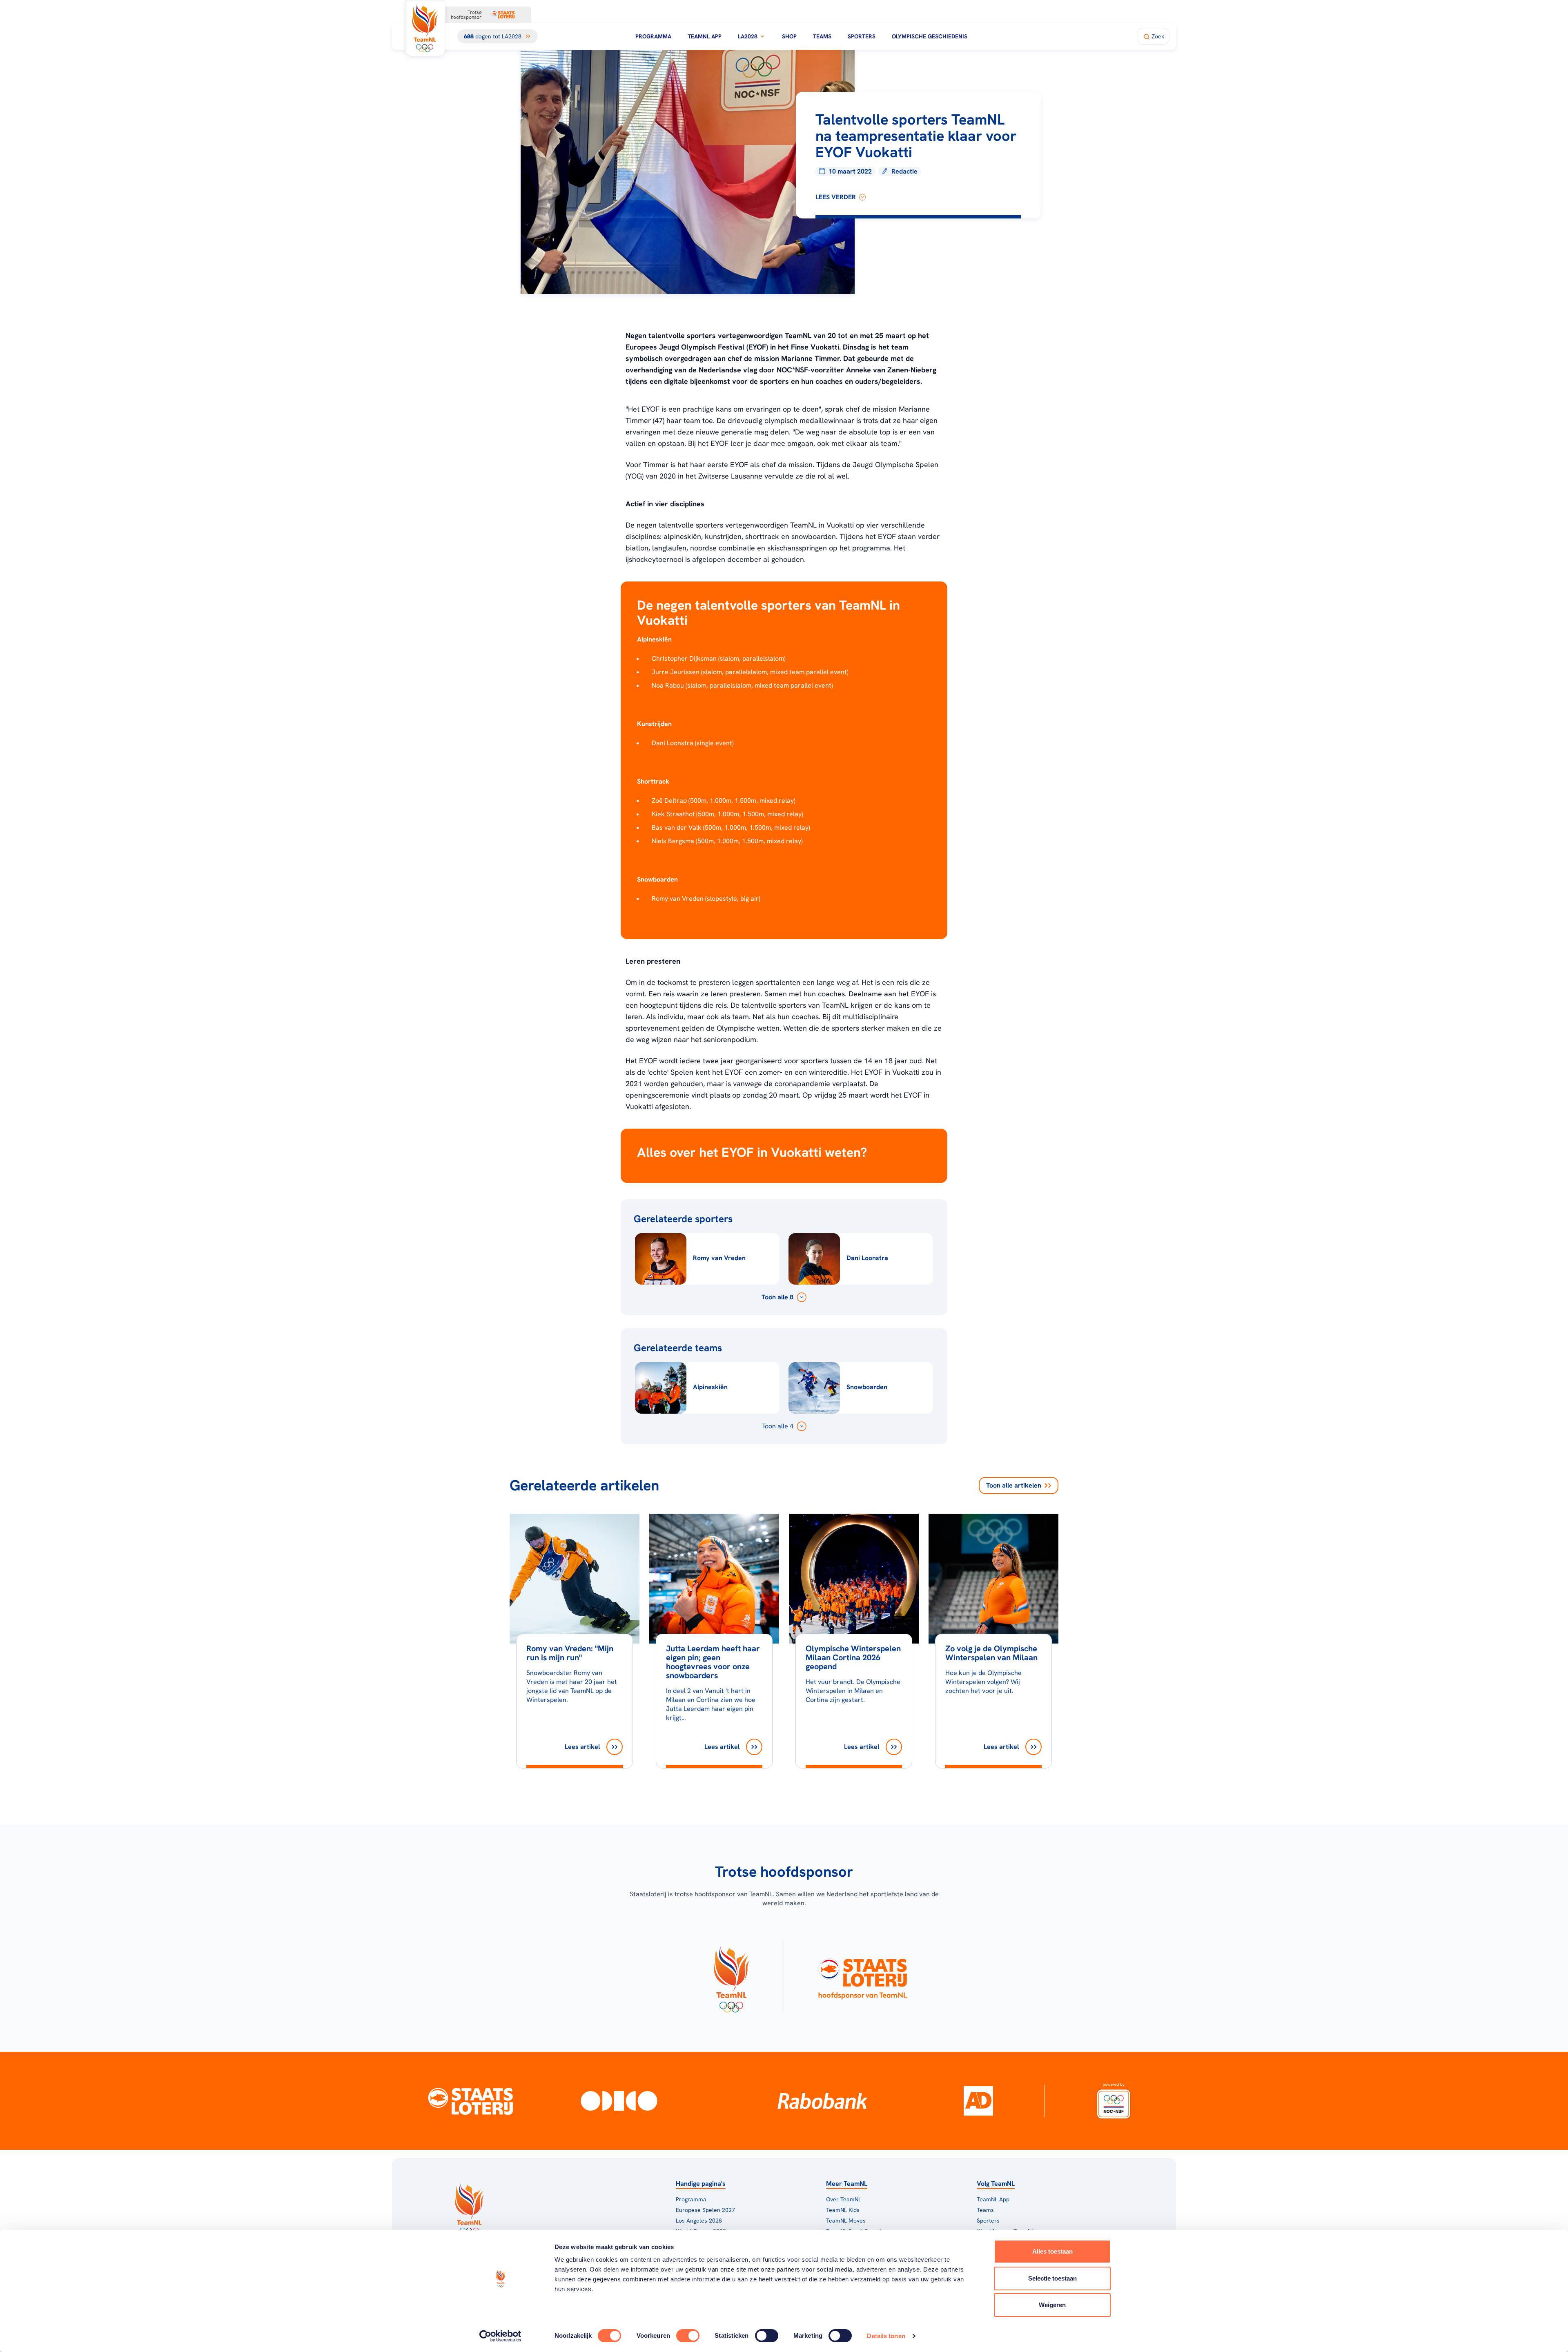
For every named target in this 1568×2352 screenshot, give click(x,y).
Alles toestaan (1052, 2251)
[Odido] (619, 2101)
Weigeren (1052, 2305)
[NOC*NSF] (1114, 2101)
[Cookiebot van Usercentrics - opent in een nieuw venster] (500, 2336)
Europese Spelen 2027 (705, 2210)
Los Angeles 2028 (699, 2221)
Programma (653, 36)
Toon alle (1014, 1485)
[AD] (978, 2101)
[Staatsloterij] (471, 2101)
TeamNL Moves (846, 2221)
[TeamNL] (731, 1977)
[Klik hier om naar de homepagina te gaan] (425, 28)
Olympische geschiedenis (930, 36)
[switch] (688, 2336)
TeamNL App (705, 36)
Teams (822, 36)
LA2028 (748, 36)
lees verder (836, 197)
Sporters (862, 36)
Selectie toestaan (1052, 2278)
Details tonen (886, 2336)
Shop (789, 36)
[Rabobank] (823, 2101)
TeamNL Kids (843, 2210)
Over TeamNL (844, 2199)
